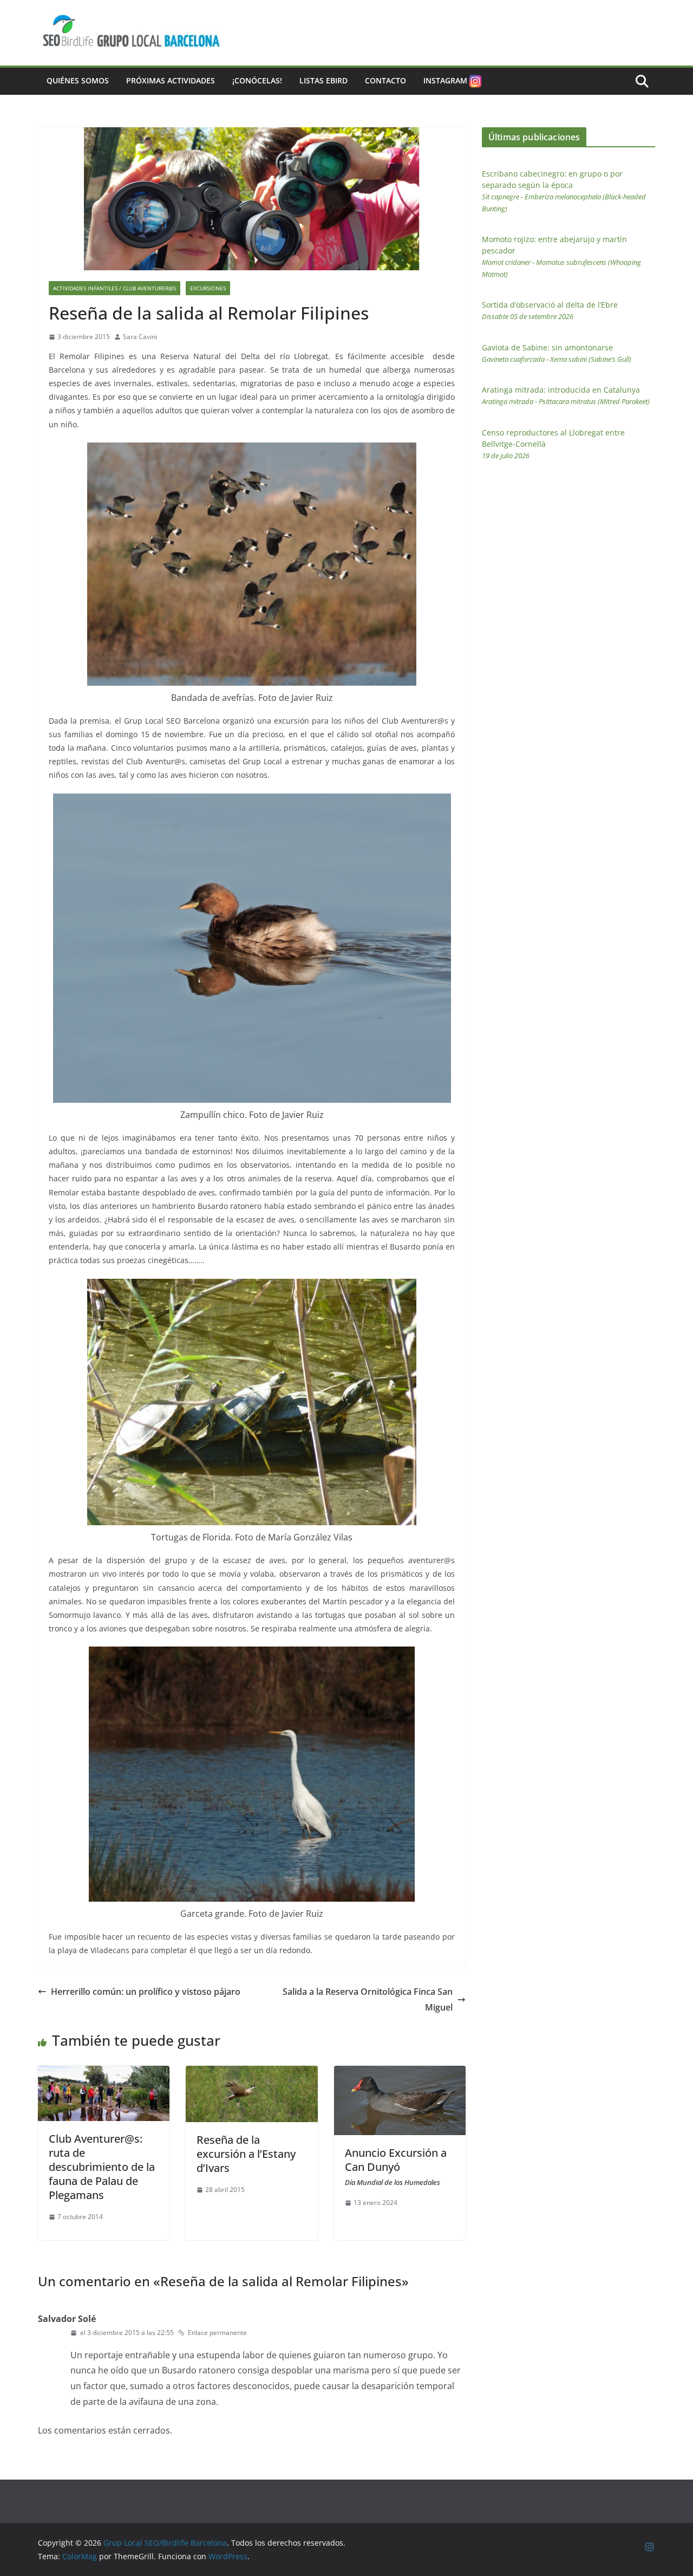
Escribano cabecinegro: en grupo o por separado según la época (564, 191)
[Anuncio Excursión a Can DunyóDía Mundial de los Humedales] (400, 2073)
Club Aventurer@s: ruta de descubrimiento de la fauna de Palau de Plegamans (102, 2167)
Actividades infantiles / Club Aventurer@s (115, 288)
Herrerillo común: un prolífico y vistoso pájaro (146, 1992)
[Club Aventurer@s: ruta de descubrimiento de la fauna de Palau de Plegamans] (104, 2073)
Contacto (385, 80)
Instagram (445, 80)
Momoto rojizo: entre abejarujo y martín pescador (561, 256)
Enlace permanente (217, 2333)
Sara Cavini (140, 337)
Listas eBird (323, 80)
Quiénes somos (78, 80)
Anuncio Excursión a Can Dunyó (396, 2166)
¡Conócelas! (257, 80)
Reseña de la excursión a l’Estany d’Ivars (246, 2154)
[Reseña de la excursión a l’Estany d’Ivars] (251, 2073)
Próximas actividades (171, 80)
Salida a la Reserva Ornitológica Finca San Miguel (368, 1999)
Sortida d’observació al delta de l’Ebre (550, 310)
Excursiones (208, 288)
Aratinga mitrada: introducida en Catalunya (566, 395)
